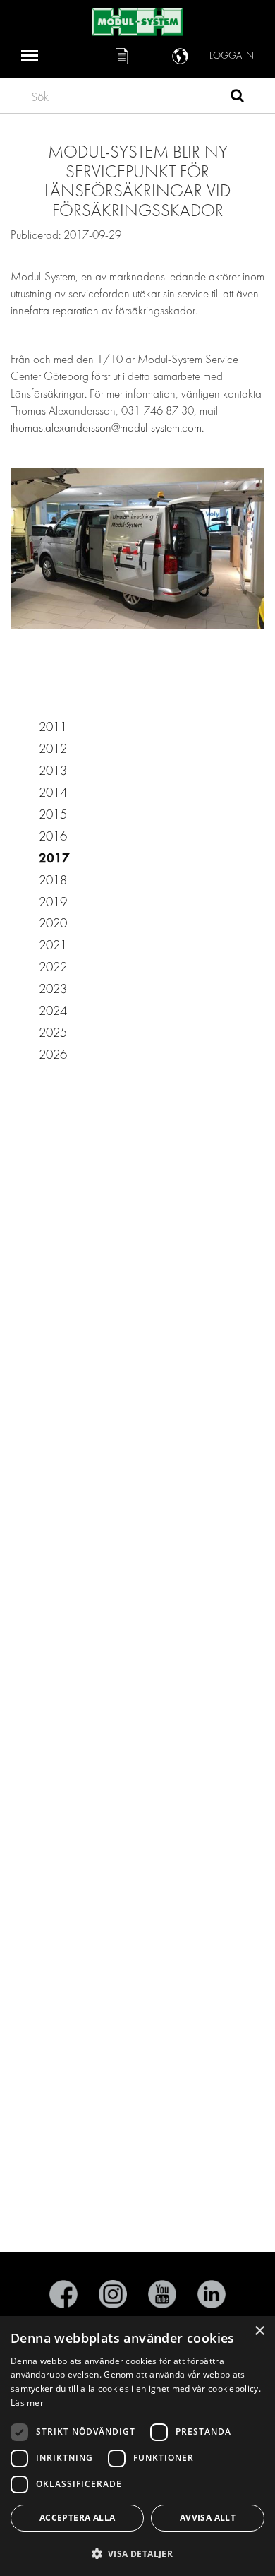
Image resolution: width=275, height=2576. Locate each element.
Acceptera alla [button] (78, 2518)
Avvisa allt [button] (208, 2518)
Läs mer (27, 2403)
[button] (137, 2553)
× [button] (259, 2331)
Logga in (232, 55)
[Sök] (237, 97)
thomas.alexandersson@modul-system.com (106, 428)
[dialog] (137, 2446)
